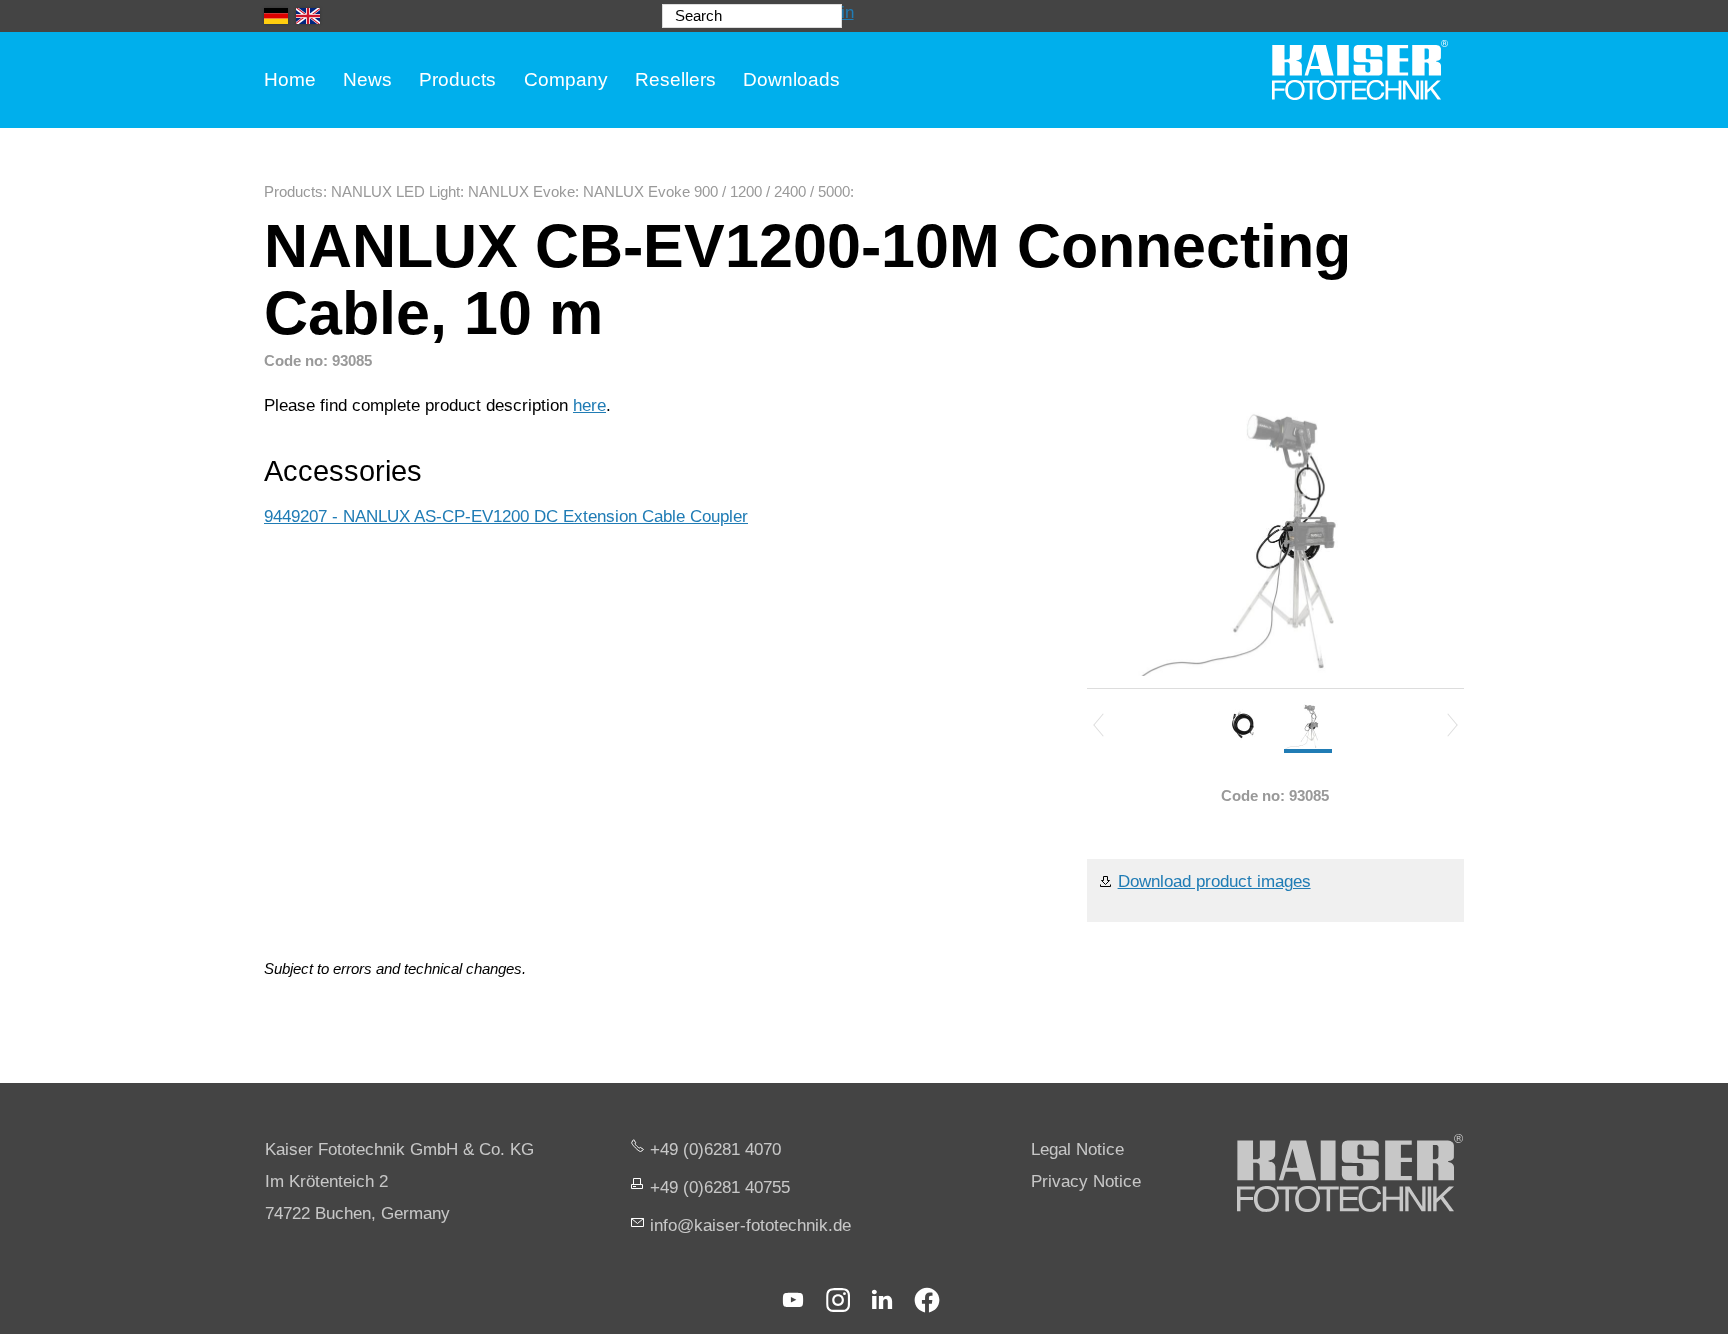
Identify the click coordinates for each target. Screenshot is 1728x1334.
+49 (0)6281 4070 (715, 1149)
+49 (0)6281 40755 (720, 1187)
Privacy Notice (1086, 1181)
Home (290, 79)
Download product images (1214, 881)
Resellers (675, 79)
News (367, 79)
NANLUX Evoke (521, 191)
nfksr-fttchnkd (748, 1225)
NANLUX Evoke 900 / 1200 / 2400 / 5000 (716, 191)
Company (566, 79)
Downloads (791, 79)
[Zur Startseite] (1360, 70)
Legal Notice (1077, 1149)
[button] (793, 1300)
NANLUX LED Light (395, 191)
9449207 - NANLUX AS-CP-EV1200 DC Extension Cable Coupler (506, 516)
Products (457, 79)
